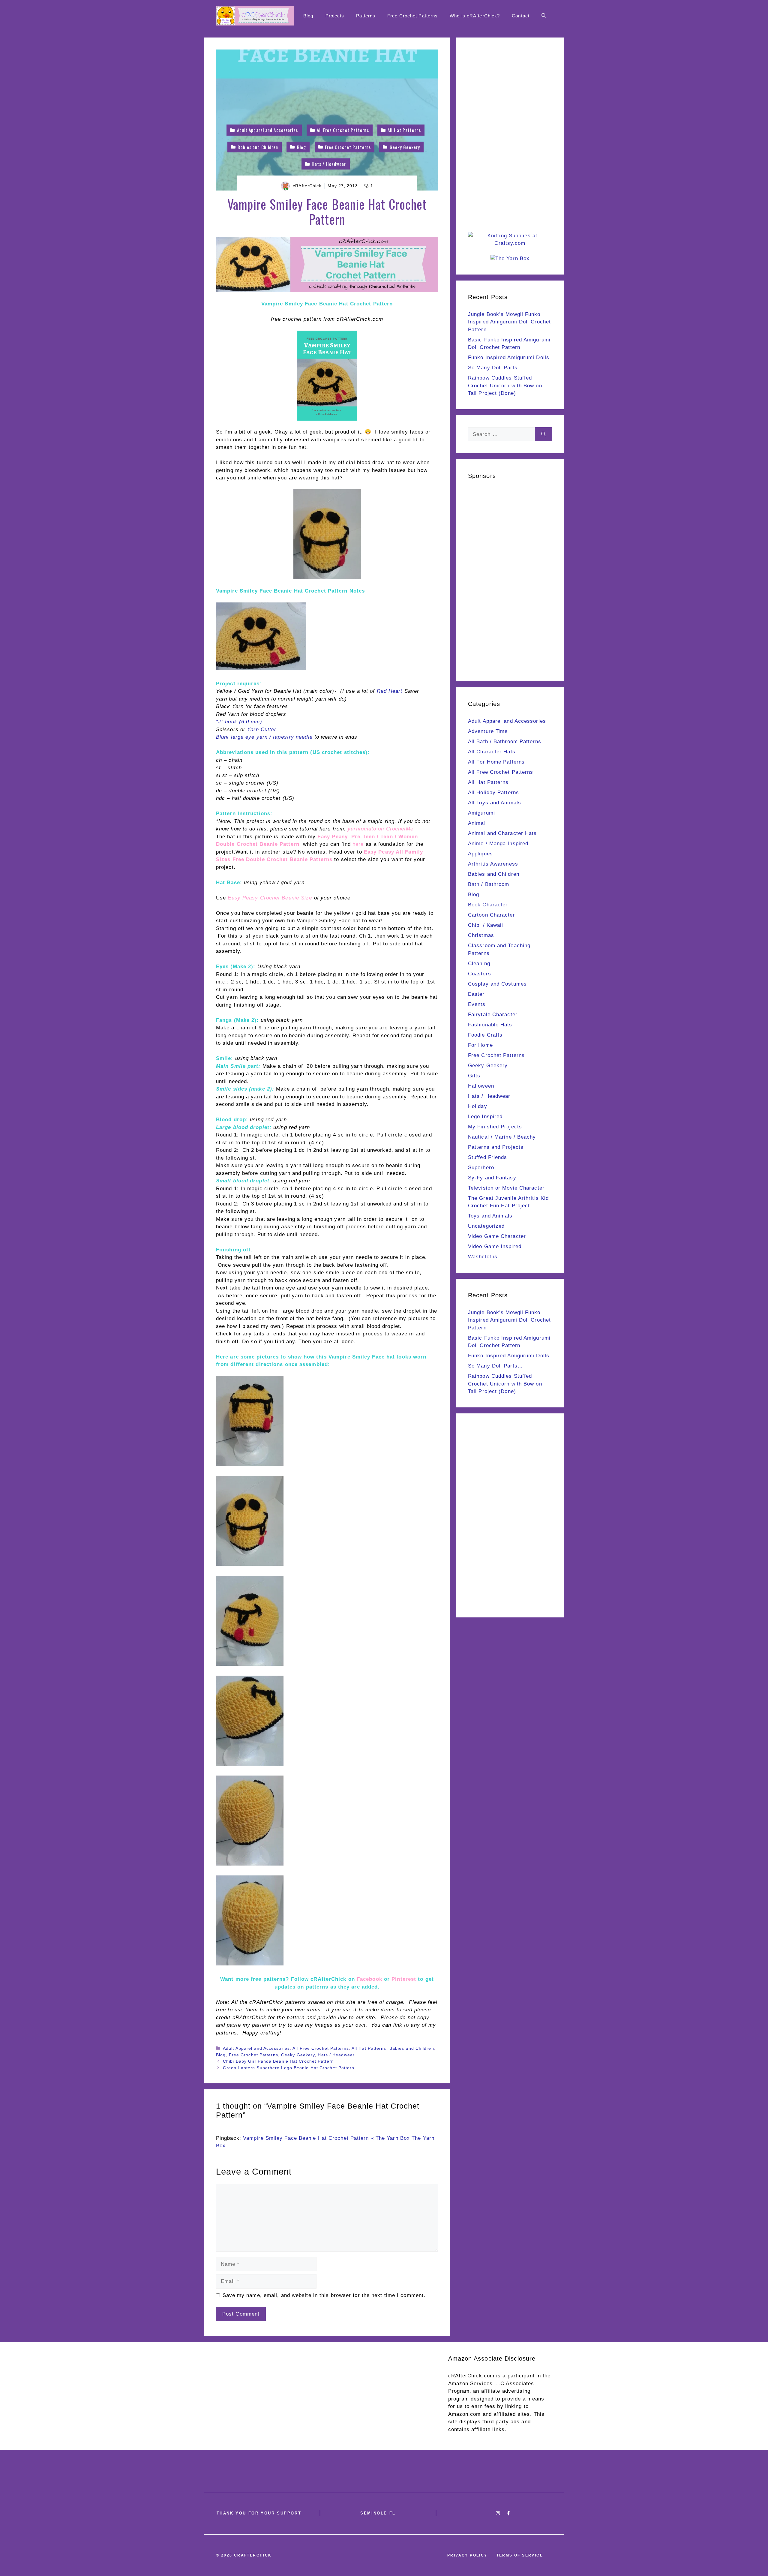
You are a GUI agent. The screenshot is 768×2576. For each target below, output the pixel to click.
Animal (477, 823)
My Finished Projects (495, 1127)
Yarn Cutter (262, 730)
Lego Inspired (485, 1117)
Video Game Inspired (495, 1246)
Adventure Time (488, 731)
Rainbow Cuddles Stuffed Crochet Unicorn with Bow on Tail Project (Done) (505, 386)
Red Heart (390, 691)
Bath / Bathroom (489, 884)
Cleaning (479, 964)
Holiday (478, 1106)
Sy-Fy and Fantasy (492, 1178)
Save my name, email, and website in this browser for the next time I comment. (324, 2295)
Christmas (481, 935)
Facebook (369, 1979)
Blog (308, 16)
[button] (544, 16)
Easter (476, 994)
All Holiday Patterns (493, 793)
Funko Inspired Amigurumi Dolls (509, 357)
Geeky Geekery (298, 2055)
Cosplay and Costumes (497, 984)
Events (477, 1004)
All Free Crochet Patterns (321, 2048)
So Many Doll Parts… (495, 368)
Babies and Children (412, 2048)
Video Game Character (497, 1236)
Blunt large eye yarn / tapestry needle (264, 737)
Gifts (474, 1076)
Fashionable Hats (490, 1025)
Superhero (481, 1168)
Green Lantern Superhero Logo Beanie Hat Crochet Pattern (289, 2068)
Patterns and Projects (496, 1147)
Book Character (488, 905)
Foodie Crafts (485, 1035)
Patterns (366, 16)
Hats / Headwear (336, 2055)
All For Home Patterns (496, 762)
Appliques (480, 854)
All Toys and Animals (495, 803)
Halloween (481, 1086)
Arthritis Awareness (493, 864)
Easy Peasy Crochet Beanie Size (270, 898)
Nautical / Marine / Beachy (502, 1137)
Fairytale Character (493, 1015)
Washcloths (483, 1257)
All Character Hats (492, 752)
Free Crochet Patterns (412, 16)
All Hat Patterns (369, 2048)
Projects (335, 16)
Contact (521, 16)
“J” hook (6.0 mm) (239, 722)
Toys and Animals (490, 1216)
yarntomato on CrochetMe (381, 829)
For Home (480, 1045)
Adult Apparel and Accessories (256, 2048)
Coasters (480, 974)
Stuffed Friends (488, 1157)
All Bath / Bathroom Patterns (505, 742)
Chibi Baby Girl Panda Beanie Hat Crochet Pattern (278, 2061)
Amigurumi (481, 813)
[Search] (543, 434)
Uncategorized (486, 1226)
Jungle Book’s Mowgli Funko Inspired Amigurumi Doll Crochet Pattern (509, 322)
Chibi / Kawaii (486, 925)
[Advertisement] (510, 140)
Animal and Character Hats (502, 833)
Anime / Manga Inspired (498, 844)
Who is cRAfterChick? (475, 16)
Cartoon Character (492, 915)
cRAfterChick (307, 186)
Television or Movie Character (506, 1188)
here (358, 844)
